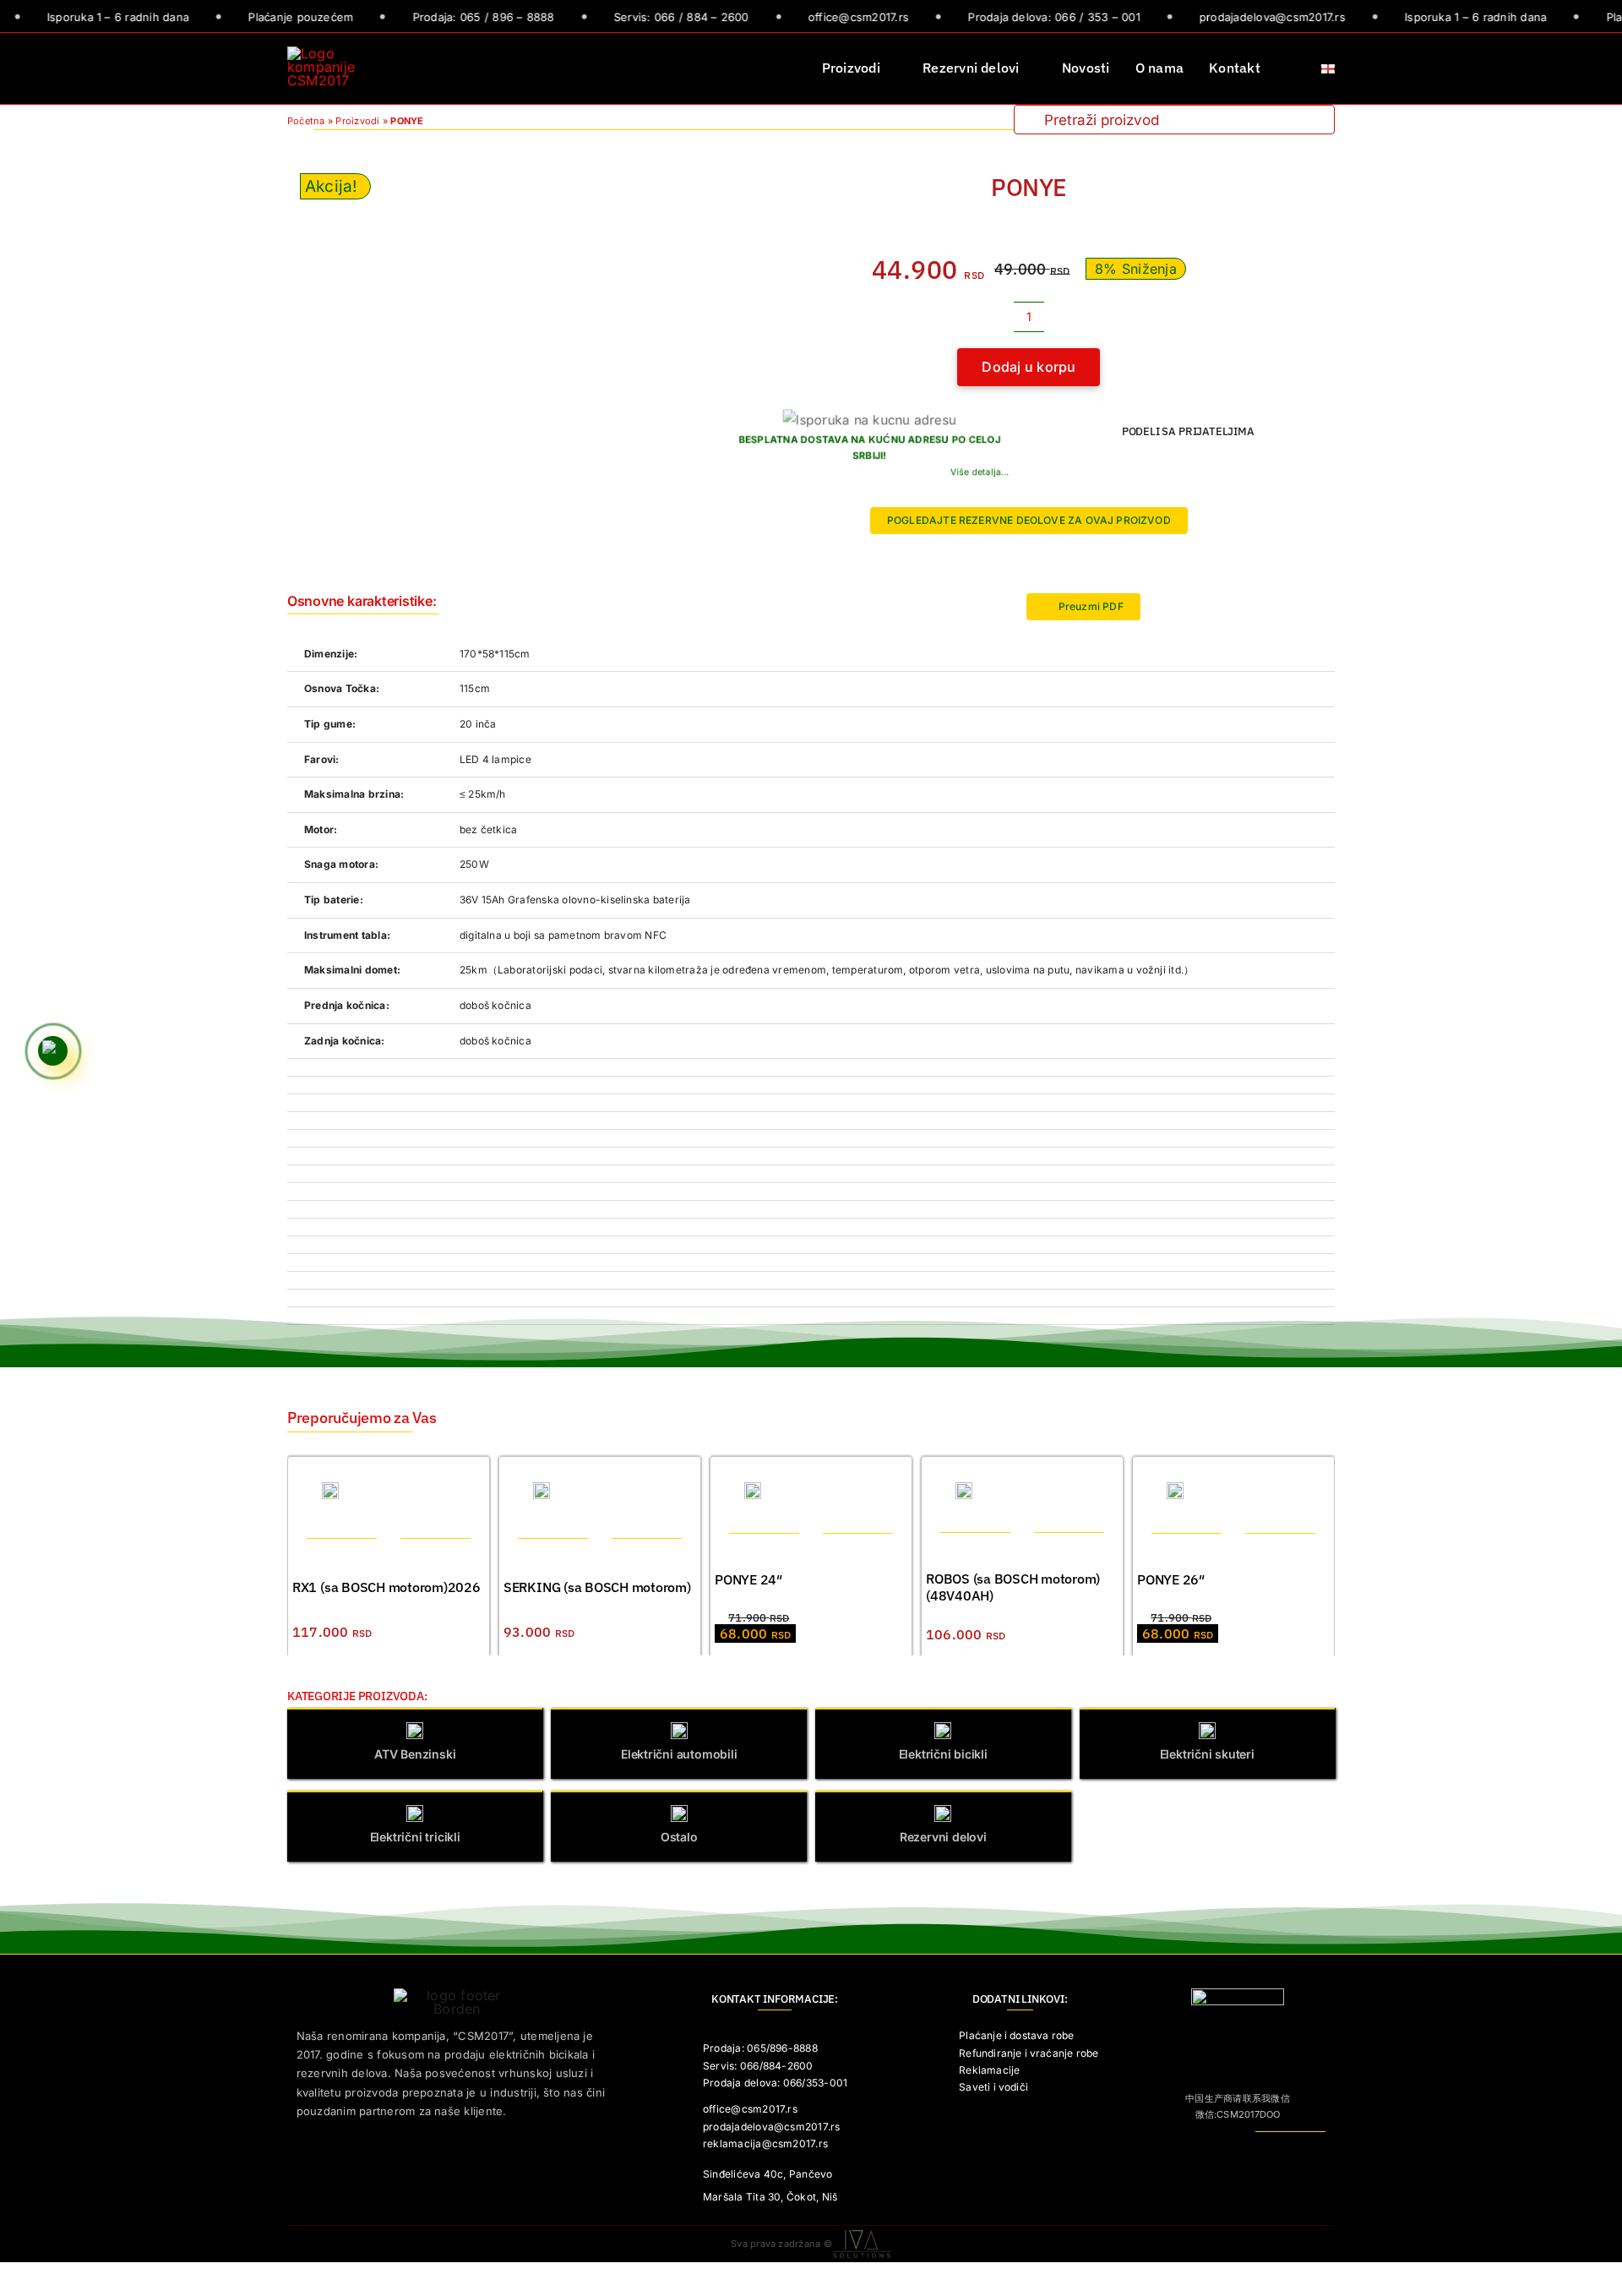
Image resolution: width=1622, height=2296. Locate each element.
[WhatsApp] (1174, 465)
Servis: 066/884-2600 (758, 2066)
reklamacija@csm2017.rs (765, 2143)
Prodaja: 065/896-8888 (760, 2048)
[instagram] (1293, 2147)
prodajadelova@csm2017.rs (772, 2127)
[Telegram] (1201, 465)
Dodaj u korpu (1029, 367)
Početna (306, 121)
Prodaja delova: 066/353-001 (775, 2083)
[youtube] (1320, 2147)
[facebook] (1266, 2147)
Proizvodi (357, 121)
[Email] (1228, 465)
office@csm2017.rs (750, 2109)
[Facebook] (1147, 465)
